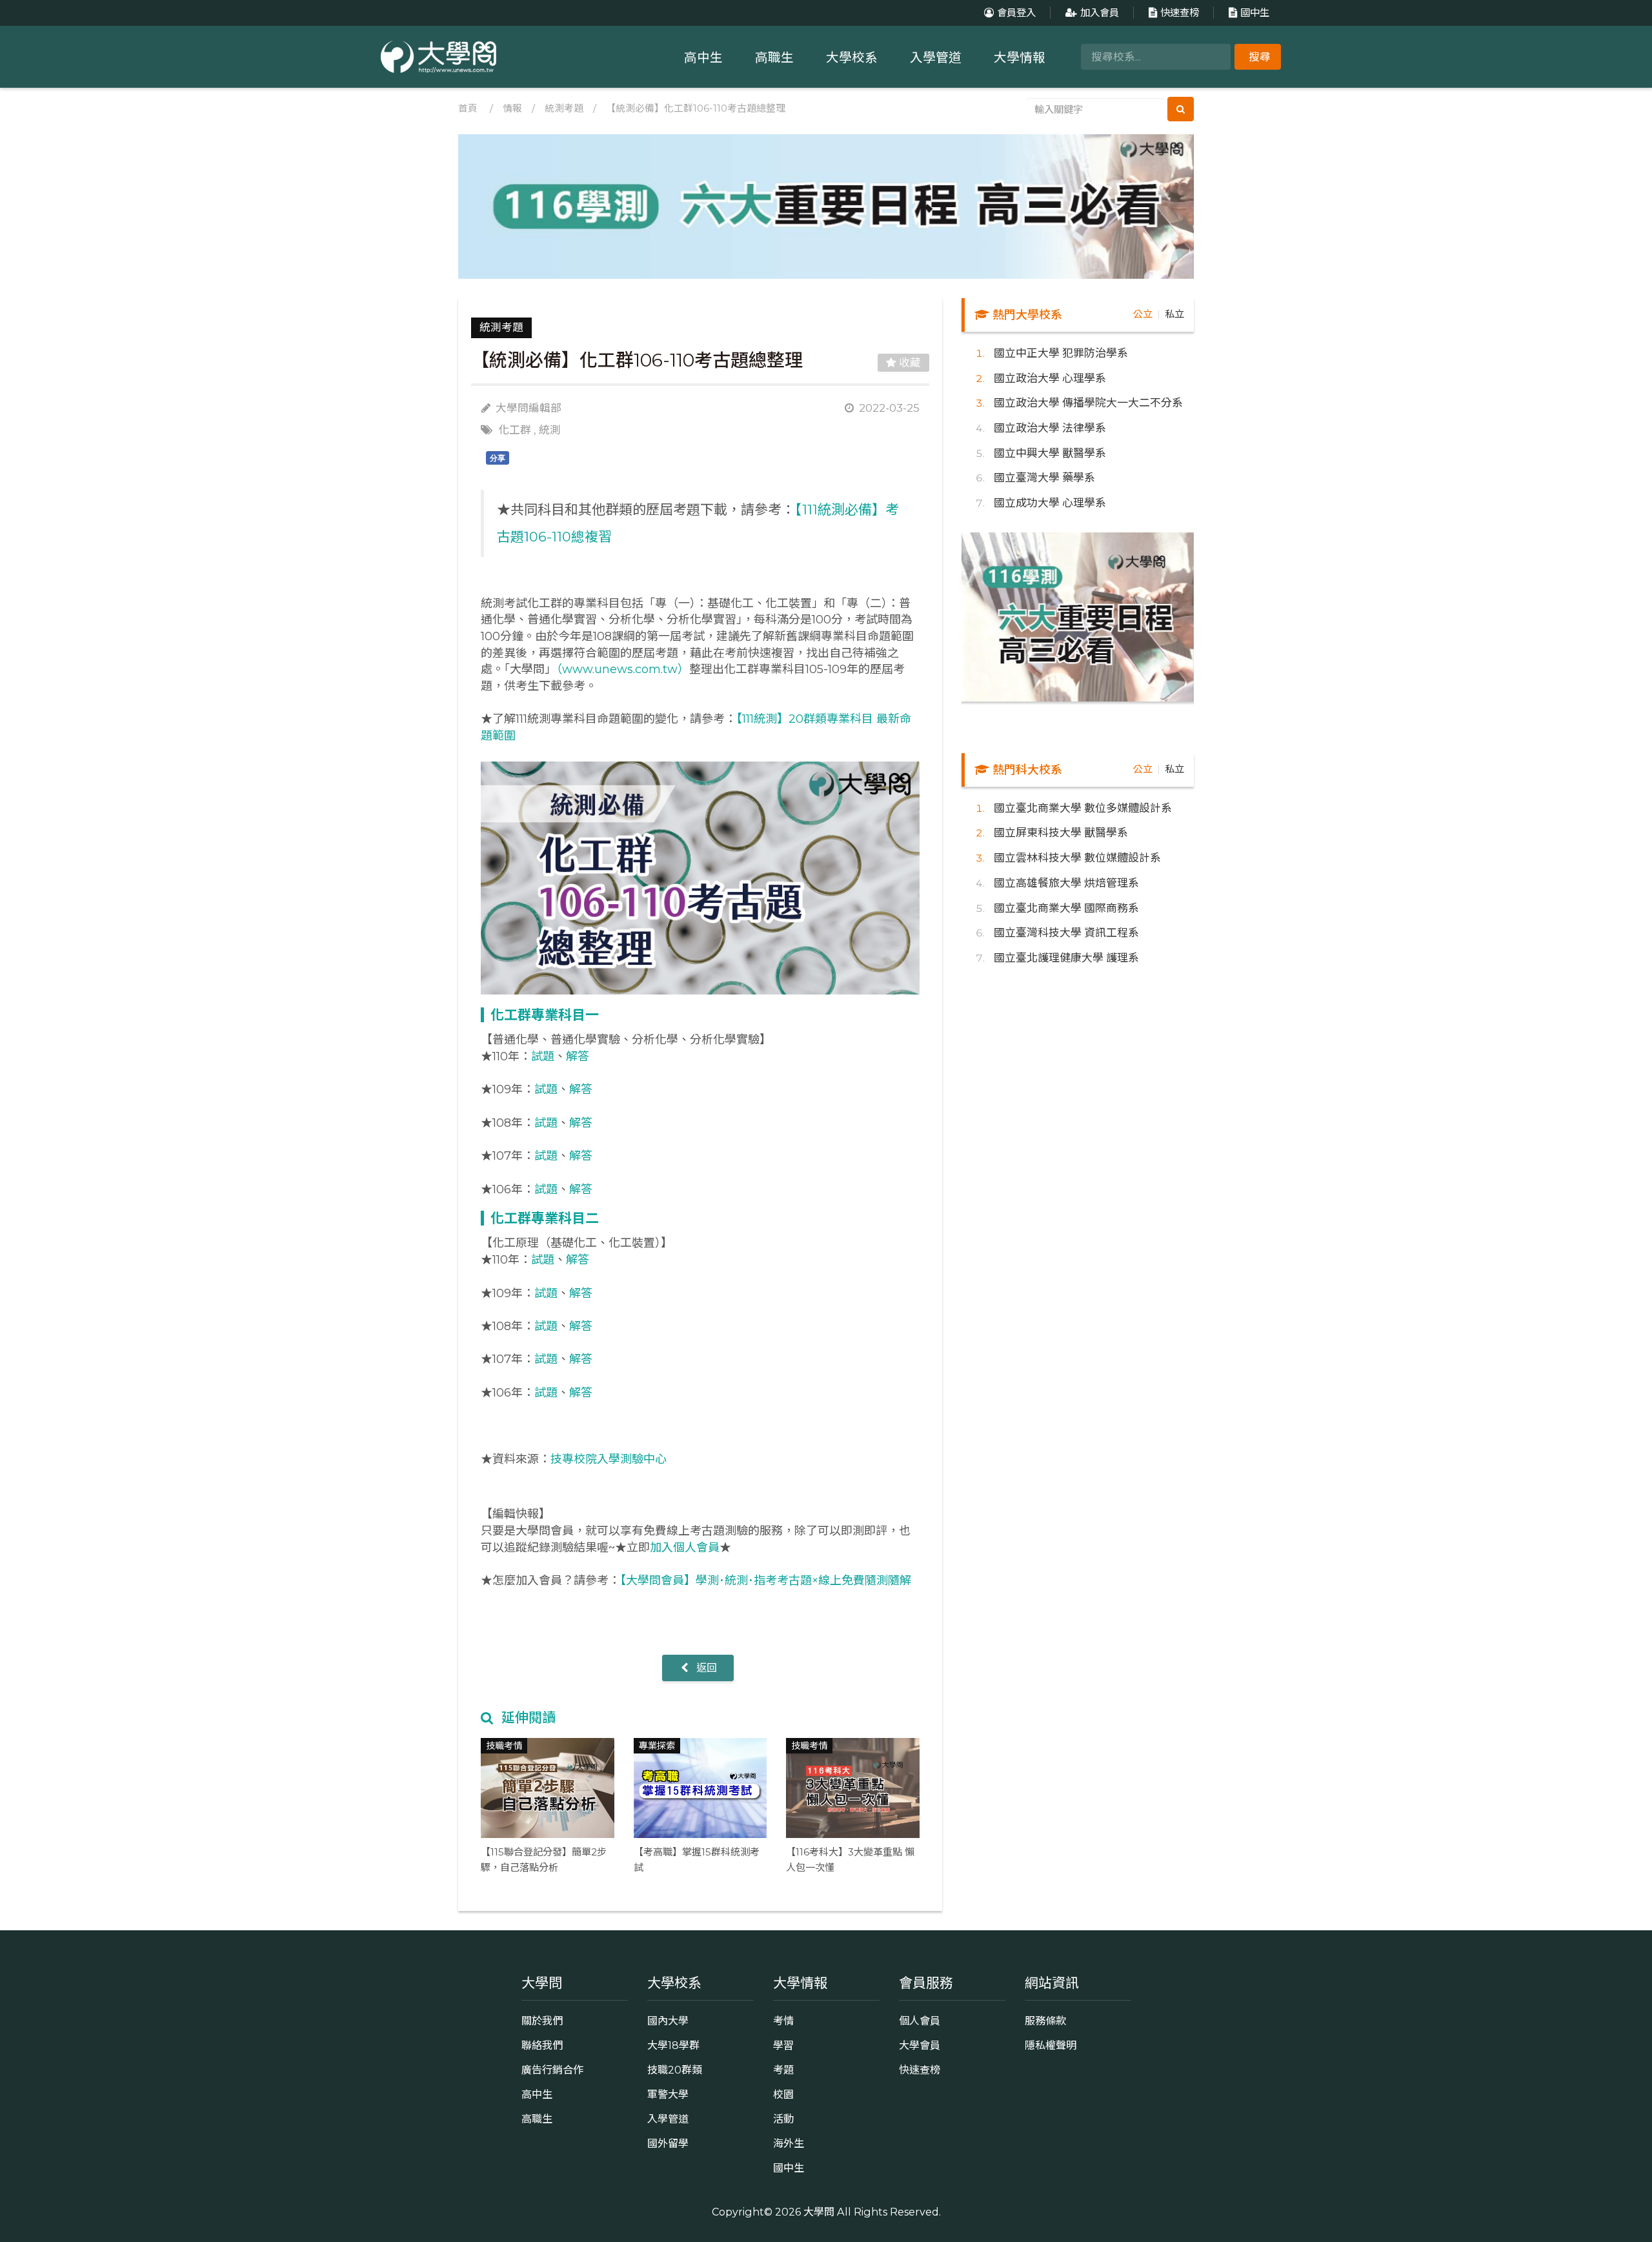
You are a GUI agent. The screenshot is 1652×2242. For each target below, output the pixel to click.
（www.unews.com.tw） (623, 669)
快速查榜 (1180, 13)
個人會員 (920, 2021)
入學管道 (936, 57)
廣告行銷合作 (552, 2070)
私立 (1174, 314)
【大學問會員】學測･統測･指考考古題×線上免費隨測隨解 (766, 1581)
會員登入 (1016, 13)
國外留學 (668, 2143)
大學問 (819, 2212)
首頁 (468, 108)
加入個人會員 (685, 1548)
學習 (783, 2045)
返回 (705, 1668)
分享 (498, 458)
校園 (783, 2094)
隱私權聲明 (1051, 2045)
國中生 (1255, 13)
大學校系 (852, 57)
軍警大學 (668, 2094)
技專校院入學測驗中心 (609, 1459)
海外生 (789, 2143)
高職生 (774, 57)
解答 (578, 1056)
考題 (783, 2070)
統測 (550, 430)
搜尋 (1260, 57)
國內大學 (668, 2021)
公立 (1143, 314)
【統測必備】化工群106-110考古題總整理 (696, 108)
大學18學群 (673, 2045)
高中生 (703, 57)
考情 (783, 2021)
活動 (783, 2119)
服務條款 (1045, 2021)
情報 (512, 108)
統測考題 (564, 108)
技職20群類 (675, 2070)
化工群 (515, 430)
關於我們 (542, 2021)
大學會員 (920, 2045)
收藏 (909, 363)
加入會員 (1100, 13)
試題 (543, 1056)
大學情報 (1020, 57)
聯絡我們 (542, 2045)
